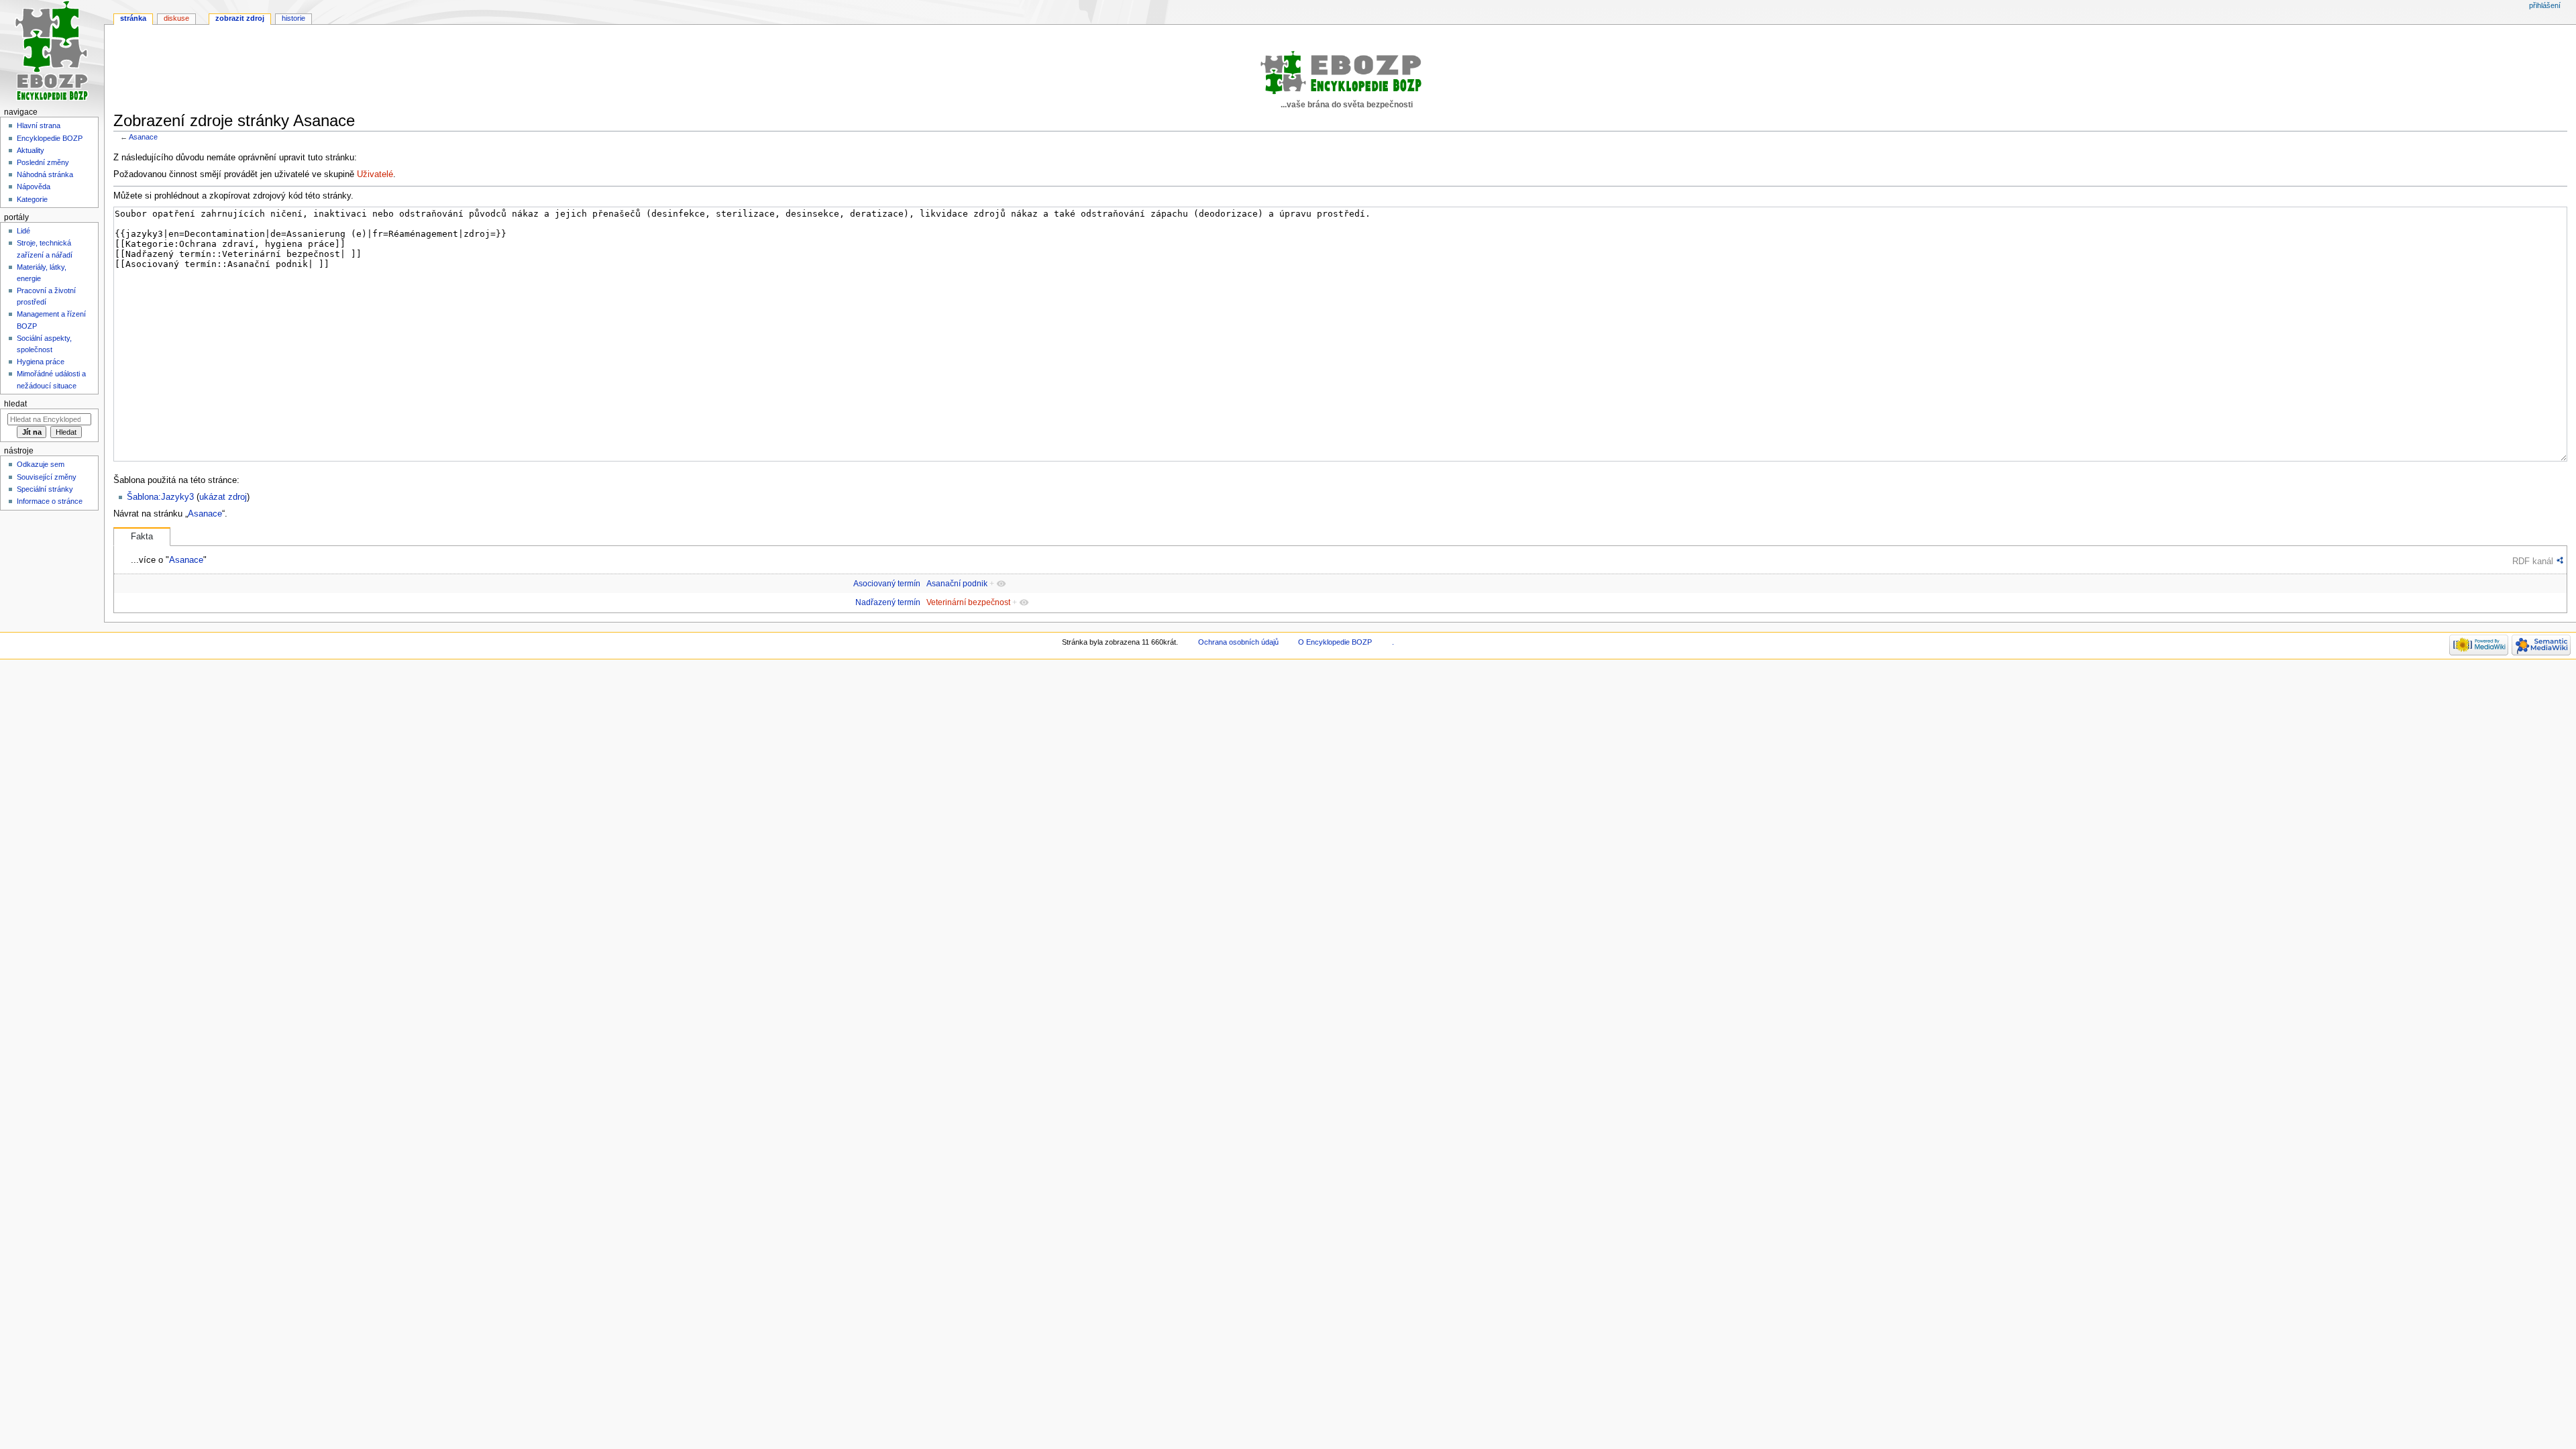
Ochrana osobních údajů (1238, 642)
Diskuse (176, 18)
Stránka (133, 18)
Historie (293, 18)
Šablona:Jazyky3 (160, 497)
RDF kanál (2533, 561)
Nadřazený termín (888, 602)
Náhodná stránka (45, 174)
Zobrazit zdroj (240, 18)
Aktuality (31, 150)
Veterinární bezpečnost (968, 602)
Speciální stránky (45, 489)
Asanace (143, 137)
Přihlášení (2545, 5)
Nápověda (34, 186)
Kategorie (32, 199)
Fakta (142, 537)
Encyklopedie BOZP (50, 138)
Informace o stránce (50, 501)
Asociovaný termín (887, 584)
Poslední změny (43, 162)
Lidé (23, 231)
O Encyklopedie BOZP (1335, 642)
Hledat (15, 404)
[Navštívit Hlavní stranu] (52, 52)
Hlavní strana (39, 125)
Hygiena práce (41, 362)
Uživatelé (375, 174)
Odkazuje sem (41, 464)
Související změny (47, 477)
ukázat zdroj (223, 497)
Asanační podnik (957, 584)
